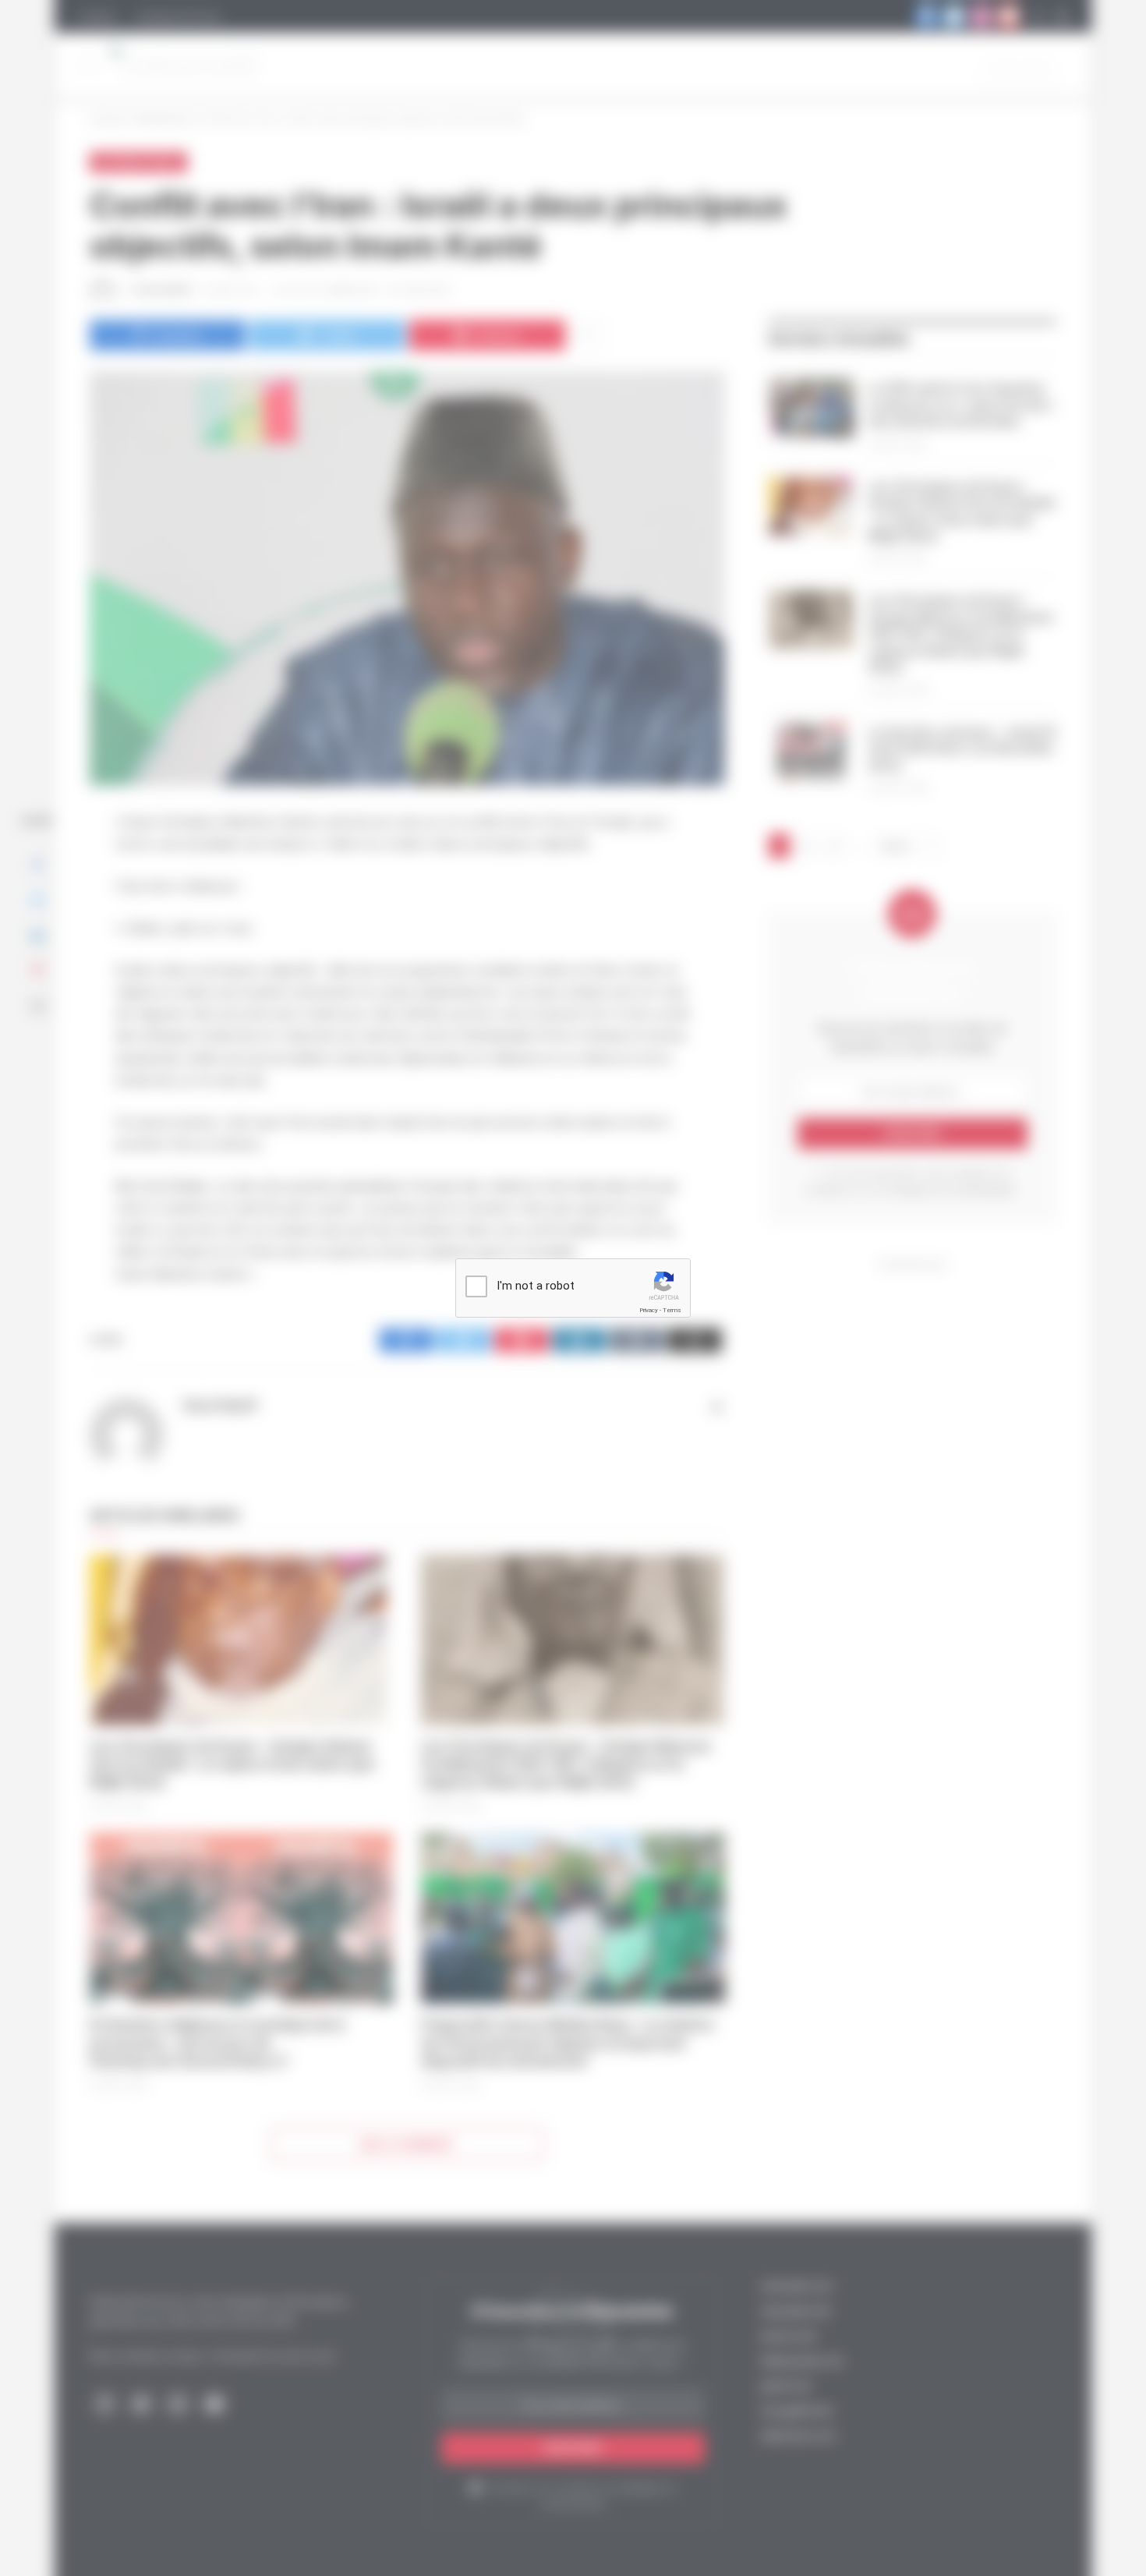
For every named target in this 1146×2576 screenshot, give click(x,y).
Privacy (649, 1310)
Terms (672, 1310)
